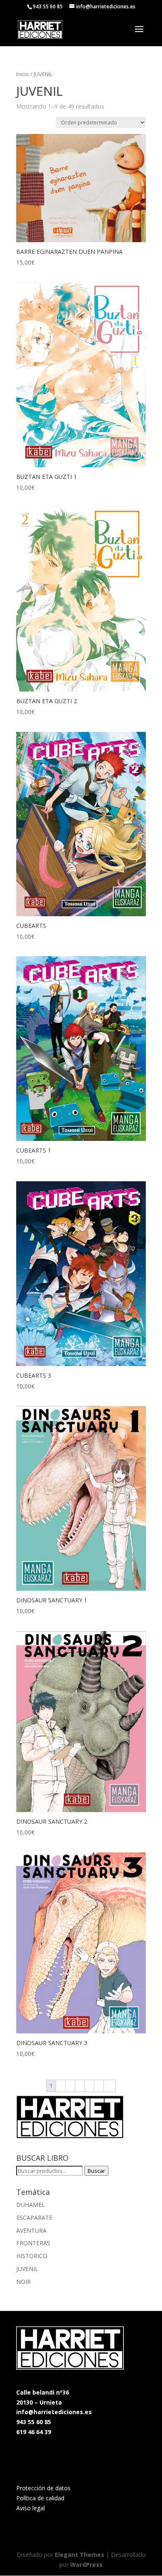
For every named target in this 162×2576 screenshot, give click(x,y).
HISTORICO (32, 2256)
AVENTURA (31, 2230)
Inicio (23, 74)
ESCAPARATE (34, 2218)
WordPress (86, 2565)
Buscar (96, 2171)
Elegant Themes (80, 2555)
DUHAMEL (31, 2205)
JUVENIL (27, 2269)
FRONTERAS (33, 2243)
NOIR (23, 2282)
